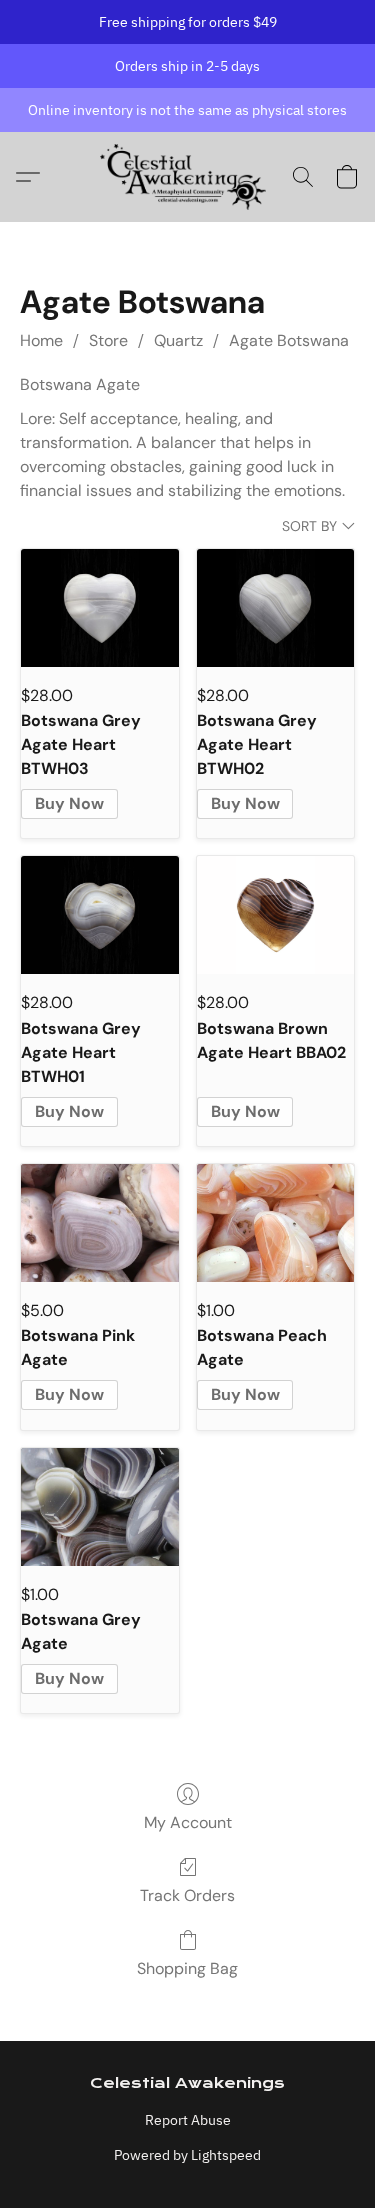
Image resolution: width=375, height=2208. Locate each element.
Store (108, 340)
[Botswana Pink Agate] (99, 1223)
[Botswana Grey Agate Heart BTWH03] (99, 608)
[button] (187, 177)
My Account (188, 1822)
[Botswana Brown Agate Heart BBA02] (275, 915)
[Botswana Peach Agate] (275, 1223)
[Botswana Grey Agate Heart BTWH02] (275, 608)
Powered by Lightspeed (187, 2155)
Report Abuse (188, 2120)
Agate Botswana (289, 340)
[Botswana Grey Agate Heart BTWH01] (99, 915)
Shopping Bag (187, 1968)
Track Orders (187, 1895)
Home (41, 340)
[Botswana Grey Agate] (99, 1507)
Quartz (178, 340)
